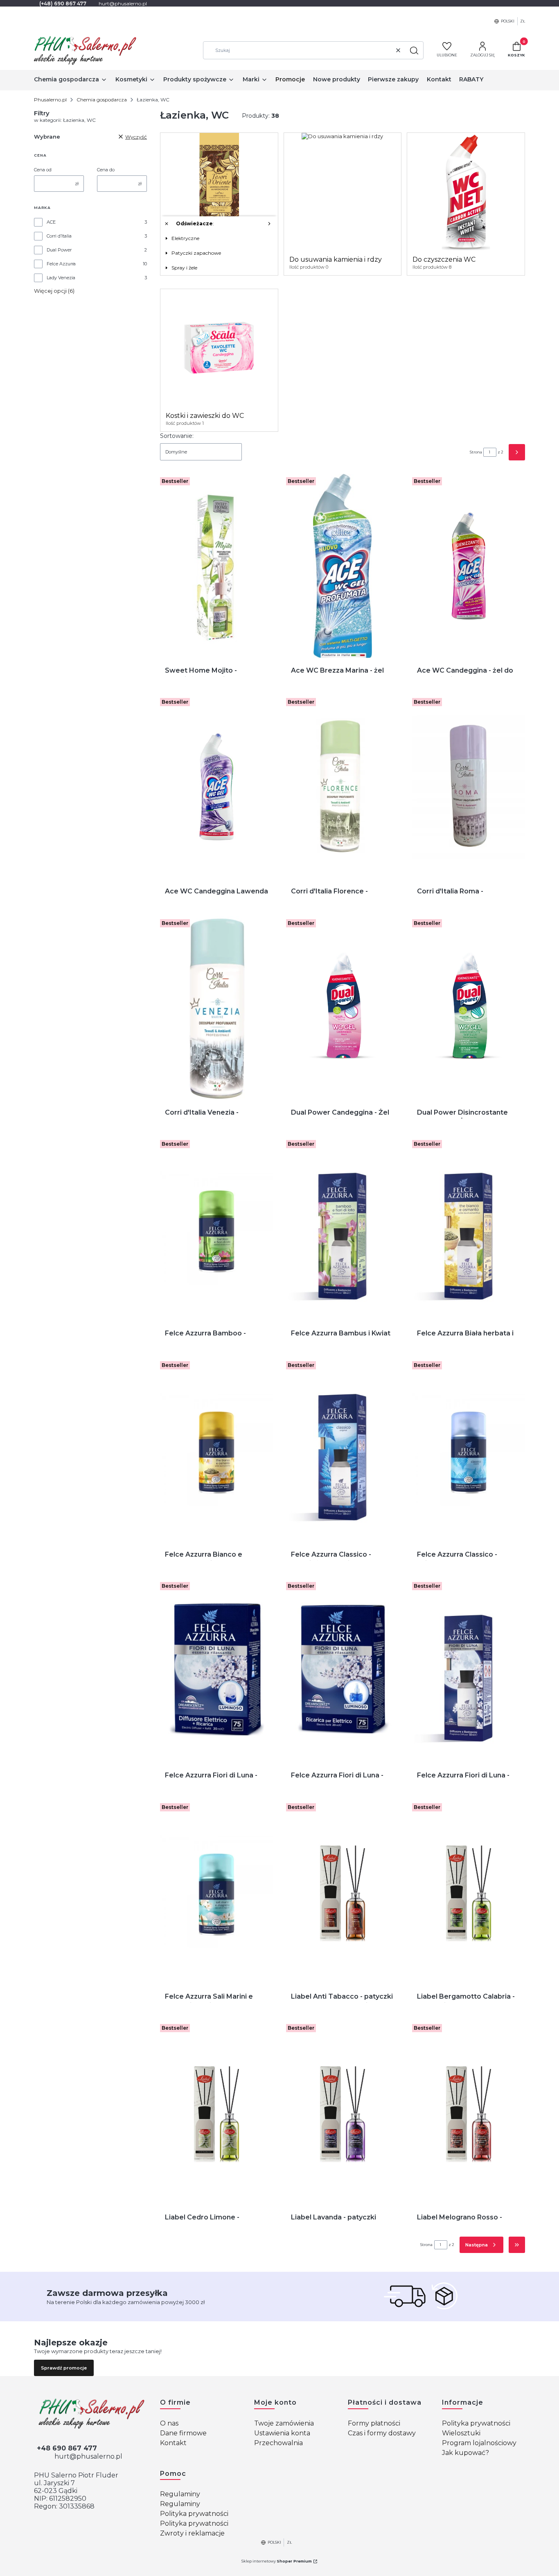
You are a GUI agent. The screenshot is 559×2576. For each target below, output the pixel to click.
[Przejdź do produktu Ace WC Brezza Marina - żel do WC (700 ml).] (343, 566)
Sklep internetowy (277, 2561)
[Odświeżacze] (219, 192)
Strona (476, 452)
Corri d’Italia (59, 236)
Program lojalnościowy (479, 2443)
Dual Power (59, 250)
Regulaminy (180, 2494)
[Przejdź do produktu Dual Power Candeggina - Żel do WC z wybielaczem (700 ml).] (343, 1008)
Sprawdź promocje (64, 2368)
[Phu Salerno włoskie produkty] (90, 2414)
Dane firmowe (183, 2433)
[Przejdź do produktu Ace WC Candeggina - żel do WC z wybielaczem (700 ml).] (469, 566)
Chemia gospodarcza (102, 100)
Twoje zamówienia (284, 2423)
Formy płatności (374, 2423)
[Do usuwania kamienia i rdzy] (343, 136)
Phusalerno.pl (50, 100)
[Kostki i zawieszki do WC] (219, 348)
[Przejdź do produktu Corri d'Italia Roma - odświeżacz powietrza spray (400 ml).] (469, 787)
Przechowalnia (278, 2443)
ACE (51, 222)
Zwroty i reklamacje (192, 2533)
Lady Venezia (61, 278)
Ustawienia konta (282, 2433)
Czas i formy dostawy (382, 2433)
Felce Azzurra (61, 264)
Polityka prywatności (476, 2423)
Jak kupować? (465, 2453)
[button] (414, 50)
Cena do (106, 170)
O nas (169, 2423)
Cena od (43, 170)
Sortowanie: (177, 436)
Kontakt (173, 2443)
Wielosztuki (461, 2433)
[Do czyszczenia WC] (466, 192)
